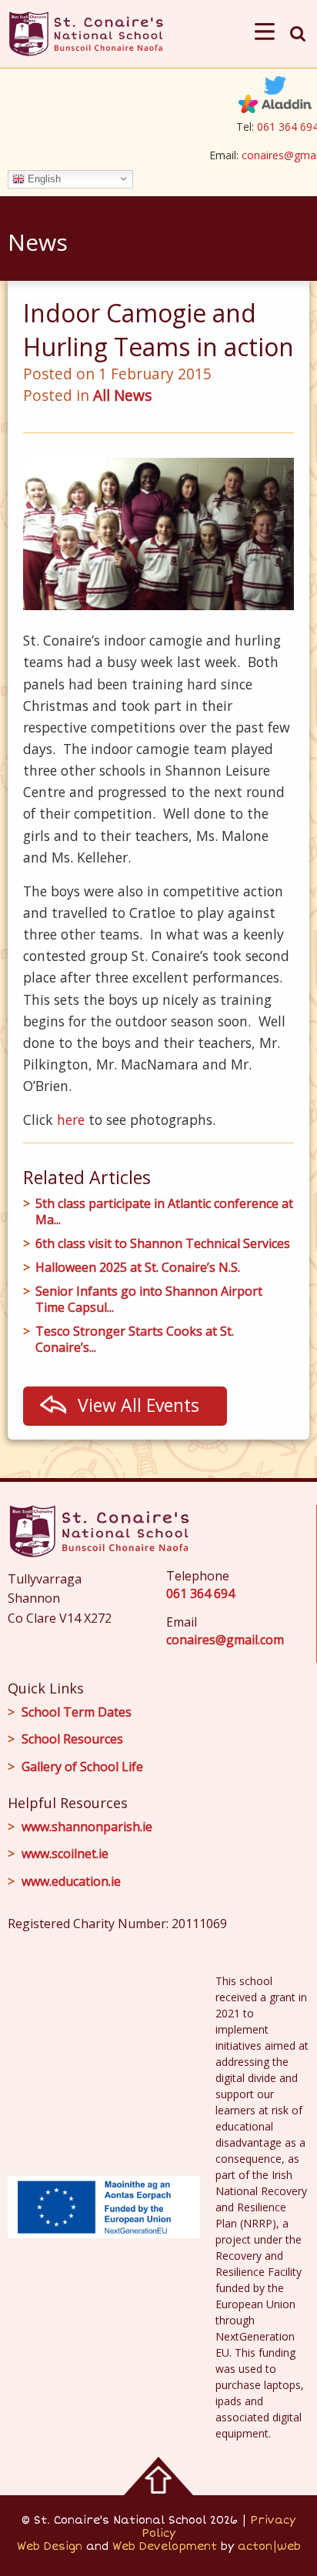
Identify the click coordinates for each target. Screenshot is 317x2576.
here (71, 1119)
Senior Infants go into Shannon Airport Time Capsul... (149, 1300)
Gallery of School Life (82, 1767)
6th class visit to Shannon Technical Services (163, 1244)
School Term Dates (77, 1712)
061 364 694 (200, 1593)
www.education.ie (71, 1881)
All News (122, 395)
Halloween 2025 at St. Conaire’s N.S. (138, 1268)
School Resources (72, 1739)
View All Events (138, 1405)
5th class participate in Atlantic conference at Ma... (164, 1212)
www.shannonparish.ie (87, 1827)
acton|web (269, 2546)
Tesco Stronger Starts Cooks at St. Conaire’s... (135, 1340)
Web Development (165, 2546)
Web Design (50, 2546)
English (43, 178)
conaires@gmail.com (225, 1640)
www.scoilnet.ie (65, 1854)
